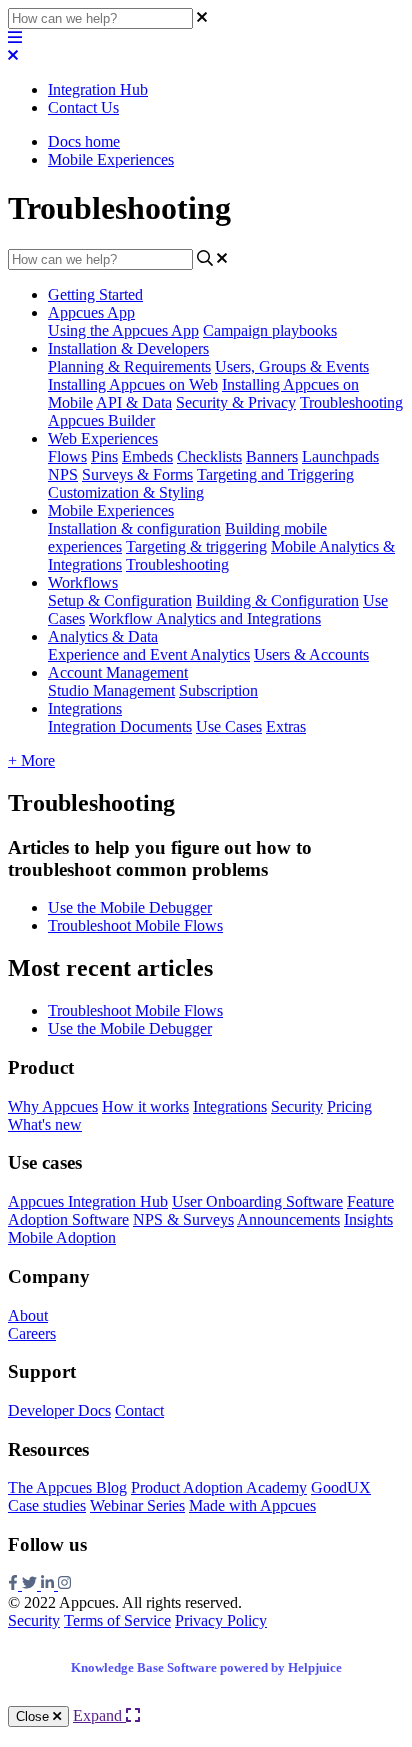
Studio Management (111, 690)
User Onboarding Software (257, 1201)
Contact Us (83, 107)
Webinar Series (137, 1505)
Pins (104, 456)
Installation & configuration (134, 528)
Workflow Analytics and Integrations (205, 618)
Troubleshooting (351, 402)
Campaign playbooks (270, 330)
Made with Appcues (252, 1505)
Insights (368, 1219)
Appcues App (91, 312)
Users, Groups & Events (292, 366)
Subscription (218, 690)
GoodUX (341, 1487)
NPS (63, 474)
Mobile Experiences (111, 159)
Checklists (209, 456)
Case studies (47, 1505)
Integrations (85, 708)
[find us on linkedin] (49, 1584)
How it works (145, 1106)
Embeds (147, 456)
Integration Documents (120, 726)
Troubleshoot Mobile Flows (135, 925)
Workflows (83, 582)
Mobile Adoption (62, 1237)
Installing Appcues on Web (133, 384)
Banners (272, 456)
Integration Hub (98, 89)
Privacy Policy (221, 1620)
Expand (99, 1715)
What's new (45, 1124)
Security (297, 1106)
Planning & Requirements (129, 366)
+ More (31, 760)
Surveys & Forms (137, 474)
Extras (286, 726)
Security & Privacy (236, 402)
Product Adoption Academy (219, 1487)
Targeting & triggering (196, 546)
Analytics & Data (103, 636)
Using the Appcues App (123, 330)
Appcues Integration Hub (88, 1201)
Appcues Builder (101, 420)
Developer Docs (59, 1410)
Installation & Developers (128, 348)
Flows (67, 456)
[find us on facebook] (15, 1584)
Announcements (288, 1219)
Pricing (349, 1106)
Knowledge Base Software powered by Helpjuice (206, 1667)
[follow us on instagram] (64, 1584)
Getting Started (95, 294)
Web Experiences (103, 438)
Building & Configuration (277, 600)
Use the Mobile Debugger (130, 907)
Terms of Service (117, 1620)
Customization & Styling (126, 492)
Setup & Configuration (120, 600)
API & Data (134, 402)
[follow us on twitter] (31, 1584)
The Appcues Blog (67, 1487)
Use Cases (229, 726)
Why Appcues (53, 1106)
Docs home (84, 141)
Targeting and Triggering (275, 474)
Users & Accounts (311, 654)
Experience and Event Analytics (149, 654)
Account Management (118, 672)
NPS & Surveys (183, 1219)
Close (34, 1716)
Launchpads (340, 456)
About (28, 1315)
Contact (139, 1410)
